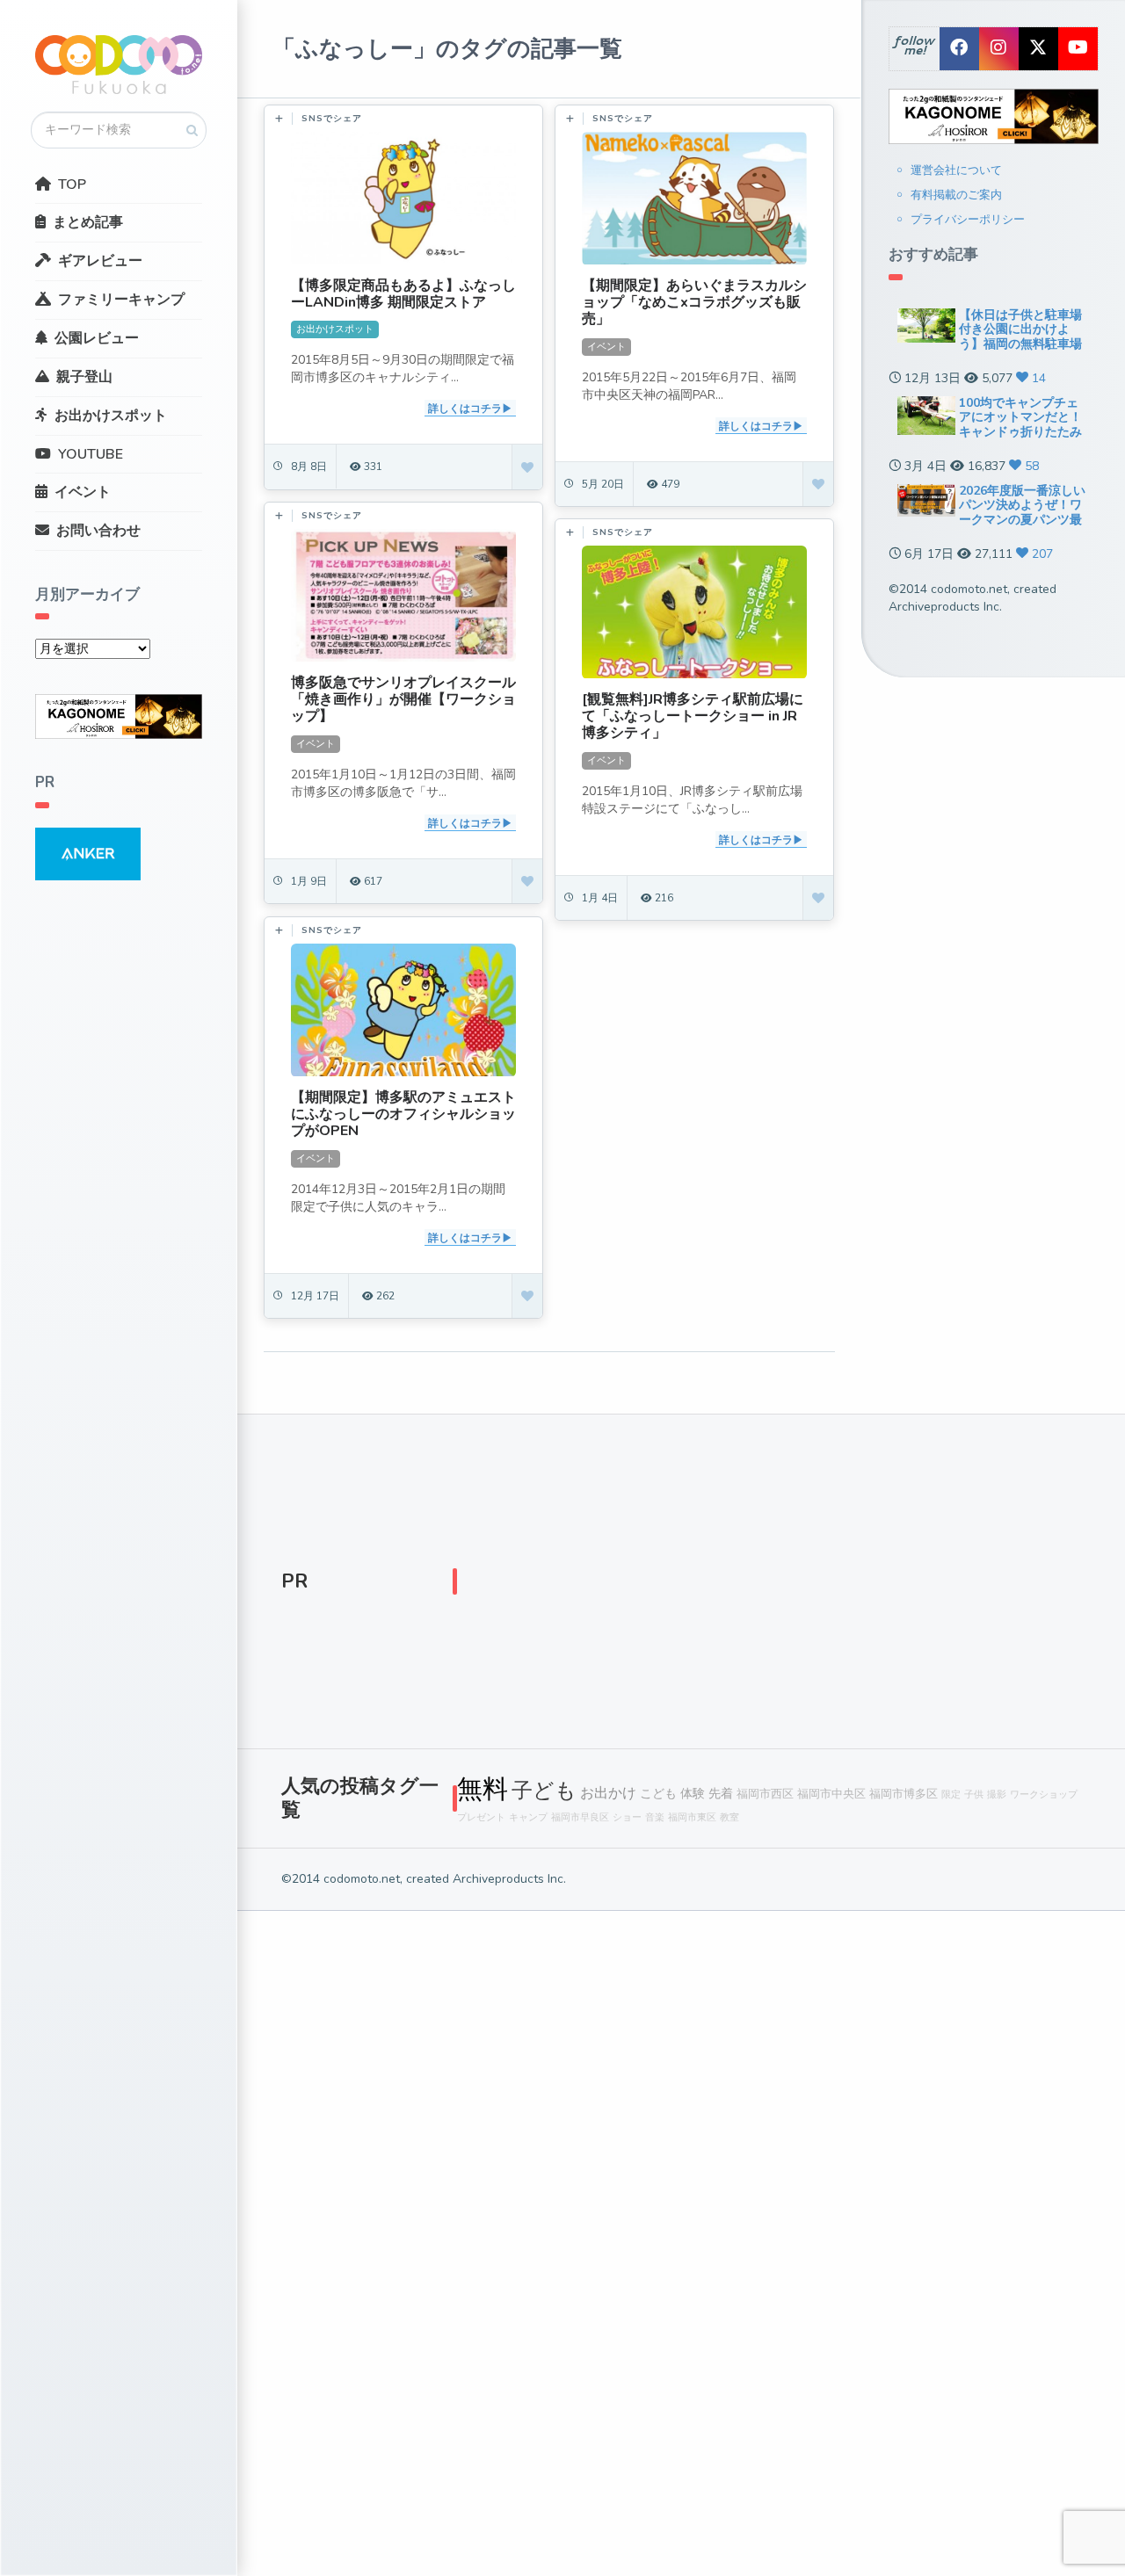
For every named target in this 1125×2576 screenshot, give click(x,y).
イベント (83, 492)
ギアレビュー (100, 261)
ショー (627, 1817)
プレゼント (481, 1817)
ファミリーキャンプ (121, 300)
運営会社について (956, 170)
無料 (483, 1789)
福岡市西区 (765, 1794)
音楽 (655, 1817)
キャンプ (528, 1817)
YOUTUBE (91, 454)
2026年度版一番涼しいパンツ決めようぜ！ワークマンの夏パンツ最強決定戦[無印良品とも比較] (1022, 520)
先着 (721, 1793)
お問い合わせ (98, 531)
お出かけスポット (111, 416)
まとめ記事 (88, 222)
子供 (974, 1795)
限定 (951, 1795)
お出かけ (608, 1793)
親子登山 (84, 377)
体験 (693, 1793)
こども (658, 1793)
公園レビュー (97, 338)
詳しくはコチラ (465, 409)
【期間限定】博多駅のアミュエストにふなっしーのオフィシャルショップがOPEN (403, 1114)
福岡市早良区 (580, 1817)
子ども (544, 1791)
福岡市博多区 (904, 1794)
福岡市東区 (692, 1817)
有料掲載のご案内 (956, 195)
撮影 (997, 1795)
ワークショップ (1044, 1795)
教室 (729, 1817)
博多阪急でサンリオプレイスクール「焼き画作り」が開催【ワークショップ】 (403, 699)
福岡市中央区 (831, 1794)
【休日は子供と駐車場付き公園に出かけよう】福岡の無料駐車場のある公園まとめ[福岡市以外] (1022, 344)
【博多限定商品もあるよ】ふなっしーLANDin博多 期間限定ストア (403, 294)
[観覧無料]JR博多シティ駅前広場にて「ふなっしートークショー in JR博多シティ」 (693, 716)
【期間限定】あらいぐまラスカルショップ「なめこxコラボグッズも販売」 (694, 302)
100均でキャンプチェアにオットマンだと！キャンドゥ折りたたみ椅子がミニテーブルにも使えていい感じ (1020, 432)
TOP (72, 185)
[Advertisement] (769, 1586)
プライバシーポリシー (968, 220)
